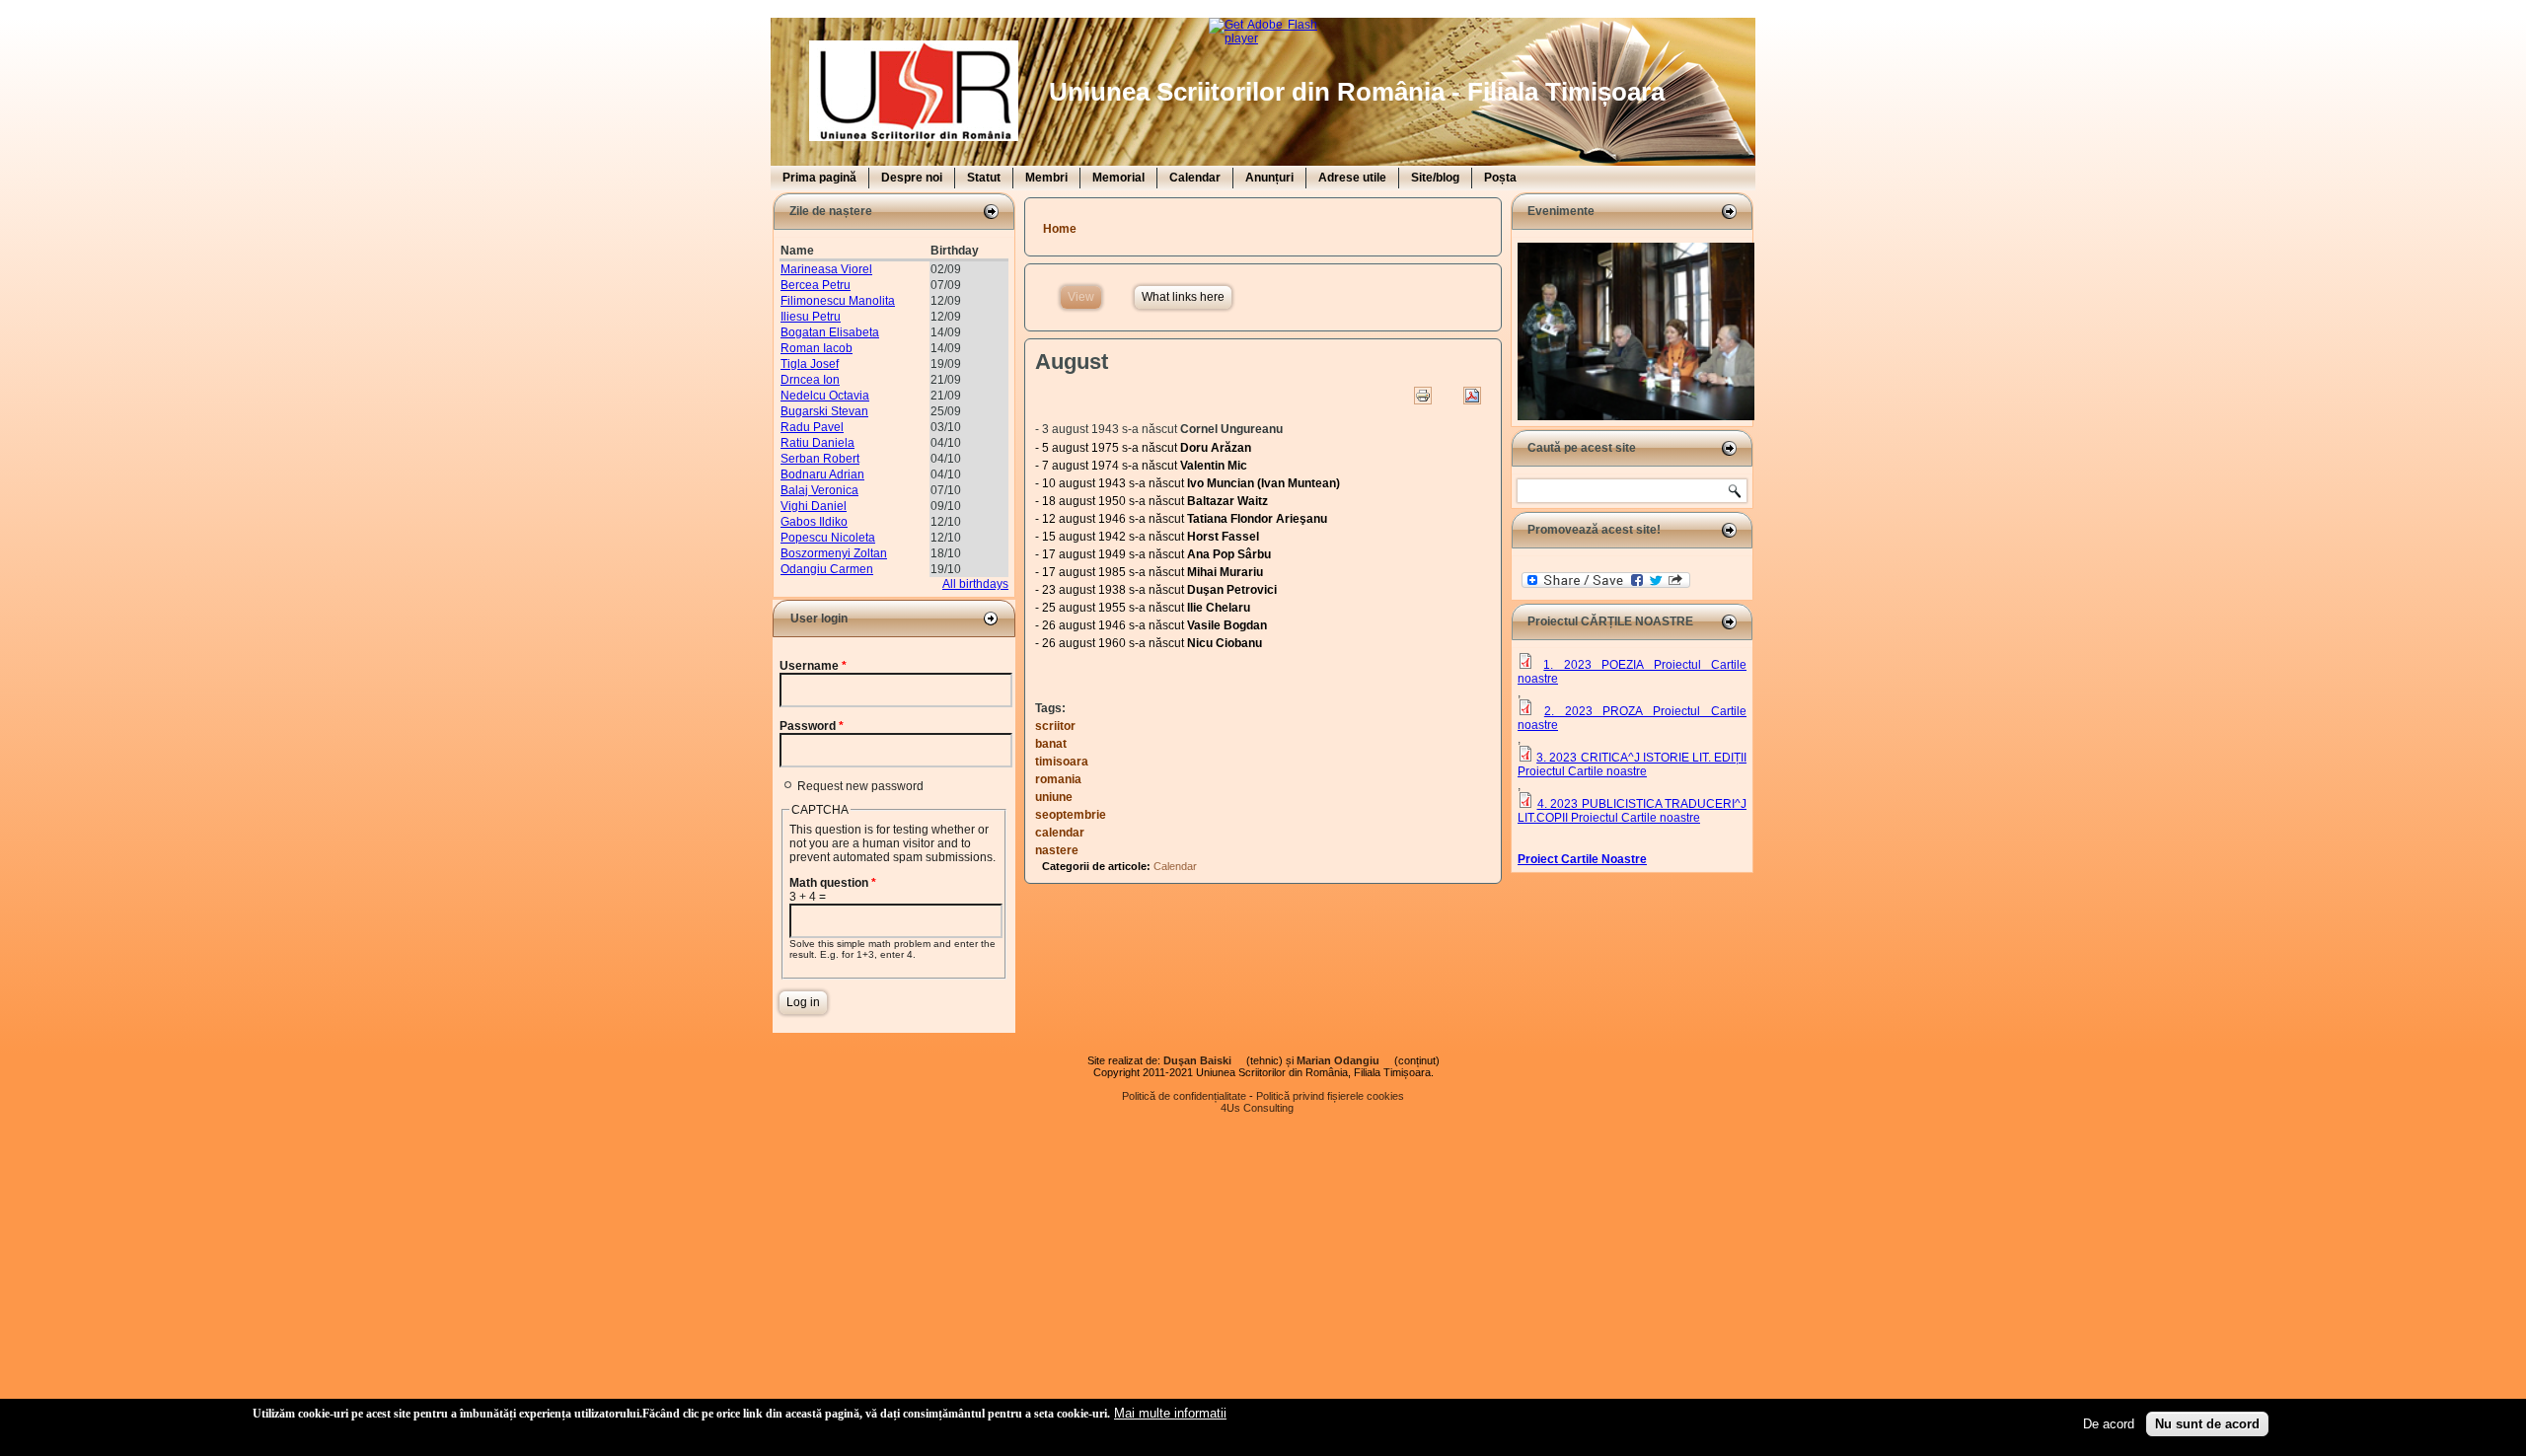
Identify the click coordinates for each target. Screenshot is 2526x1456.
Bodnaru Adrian (822, 474)
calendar (1060, 833)
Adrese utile (1352, 178)
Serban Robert (820, 459)
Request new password (860, 786)
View (1084, 297)
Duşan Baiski (1203, 1060)
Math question (833, 883)
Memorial (1118, 178)
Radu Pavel (812, 427)
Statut (984, 178)
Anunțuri (1269, 178)
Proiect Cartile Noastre (1582, 859)
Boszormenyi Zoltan (834, 553)
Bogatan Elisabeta (830, 332)
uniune (1054, 797)
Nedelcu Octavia (825, 396)
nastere (1057, 850)
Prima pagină (819, 178)
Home (1060, 229)
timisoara (1062, 762)
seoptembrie (1071, 815)
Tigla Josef (810, 364)
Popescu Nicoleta (828, 538)
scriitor (1055, 726)
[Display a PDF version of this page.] (1472, 396)
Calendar (1195, 178)
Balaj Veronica (819, 490)
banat (1051, 744)
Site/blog (1435, 178)
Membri (1046, 178)
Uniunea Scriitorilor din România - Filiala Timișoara (1357, 92)
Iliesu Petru (811, 317)
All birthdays (975, 584)
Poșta (1500, 178)
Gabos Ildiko (814, 522)
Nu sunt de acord (2207, 1424)
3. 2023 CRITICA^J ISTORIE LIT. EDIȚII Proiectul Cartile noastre (1632, 764)
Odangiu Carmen (827, 569)
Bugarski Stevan (824, 411)
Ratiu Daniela (817, 443)
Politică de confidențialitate (1184, 1096)
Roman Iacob (817, 348)
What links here (1183, 297)
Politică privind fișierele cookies (1330, 1096)
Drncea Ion (810, 380)
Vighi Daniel (814, 506)
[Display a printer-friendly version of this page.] (1423, 396)
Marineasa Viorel (826, 269)
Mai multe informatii (1170, 1413)
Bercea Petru (816, 285)
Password (812, 726)
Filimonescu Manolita (838, 301)
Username (813, 666)
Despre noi (912, 178)
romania (1058, 779)
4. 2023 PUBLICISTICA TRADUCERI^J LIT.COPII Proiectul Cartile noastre (1632, 811)
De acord (2109, 1424)
